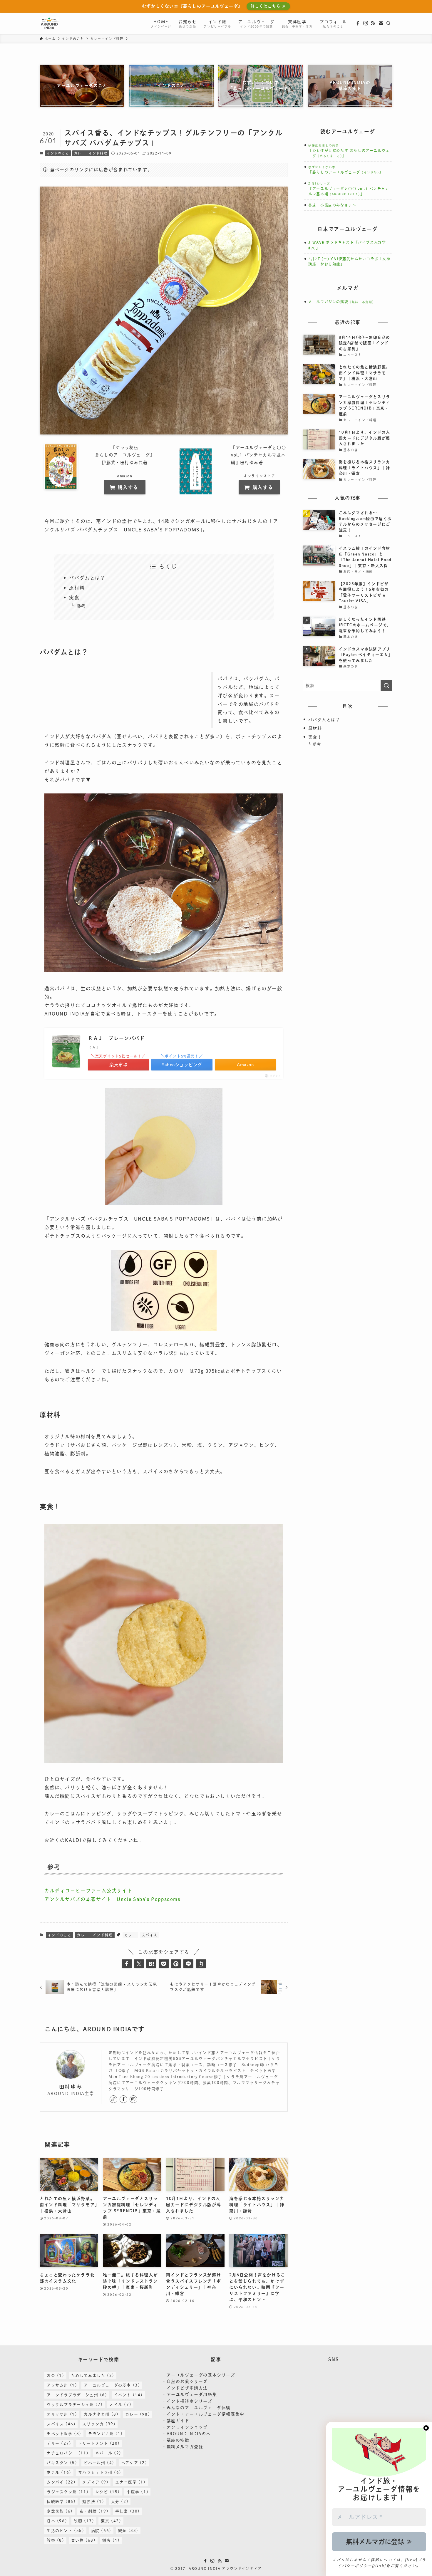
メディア (95, 2482)
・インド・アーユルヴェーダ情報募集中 (203, 2414)
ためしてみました (93, 2376)
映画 (84, 2521)
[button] (127, 1964)
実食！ (77, 598)
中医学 (138, 2492)
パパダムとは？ (87, 578)
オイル (120, 2405)
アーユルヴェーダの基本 (112, 2385)
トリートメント (99, 2443)
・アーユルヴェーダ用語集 (189, 2394)
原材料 (77, 588)
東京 (111, 2521)
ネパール (108, 2453)
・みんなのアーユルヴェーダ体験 (196, 2408)
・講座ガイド (176, 2421)
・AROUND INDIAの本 (186, 2434)
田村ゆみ (71, 2087)
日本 (57, 2521)
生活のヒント (66, 2531)
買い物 (83, 2540)
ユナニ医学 (130, 2482)
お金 (56, 2376)
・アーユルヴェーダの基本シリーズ (199, 2375)
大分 (120, 2502)
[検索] (389, 23)
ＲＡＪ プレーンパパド (116, 1038)
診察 (56, 2540)
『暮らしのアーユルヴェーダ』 (346, 172)
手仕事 (128, 2511)
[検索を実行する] (386, 686)
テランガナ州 (106, 2434)
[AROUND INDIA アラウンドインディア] (50, 23)
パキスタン (62, 2463)
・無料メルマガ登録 (182, 2447)
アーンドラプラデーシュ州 (77, 2395)
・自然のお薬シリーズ (185, 2382)
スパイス (150, 1935)
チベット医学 (64, 2434)
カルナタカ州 (101, 2414)
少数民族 (60, 2511)
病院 (101, 2531)
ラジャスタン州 (68, 2492)
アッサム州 (62, 2385)
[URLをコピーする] (201, 1964)
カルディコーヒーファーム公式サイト (88, 1891)
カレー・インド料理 (91, 153)
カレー (130, 1935)
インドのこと (58, 153)
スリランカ (99, 2424)
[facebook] (358, 23)
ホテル (59, 2472)
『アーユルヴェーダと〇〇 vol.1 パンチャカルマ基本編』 (349, 189)
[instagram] (366, 23)
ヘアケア (134, 2463)
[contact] (381, 23)
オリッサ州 (62, 2414)
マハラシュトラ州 (100, 2472)
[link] (113, 2099)
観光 (128, 2531)
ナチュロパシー (68, 2453)
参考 (81, 606)
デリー (59, 2443)
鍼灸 (111, 2540)
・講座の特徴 (176, 2440)
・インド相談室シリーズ (187, 2401)
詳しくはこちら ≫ (268, 6)
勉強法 (93, 2502)
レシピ (108, 2492)
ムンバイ (61, 2482)
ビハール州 (99, 2463)
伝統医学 (61, 2502)
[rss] (373, 23)
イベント (128, 2395)
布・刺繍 (94, 2511)
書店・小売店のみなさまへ (332, 205)
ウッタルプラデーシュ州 (75, 2405)
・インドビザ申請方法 (185, 2388)
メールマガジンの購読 (342, 302)
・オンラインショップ (185, 2427)
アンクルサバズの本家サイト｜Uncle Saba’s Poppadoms (112, 1899)
